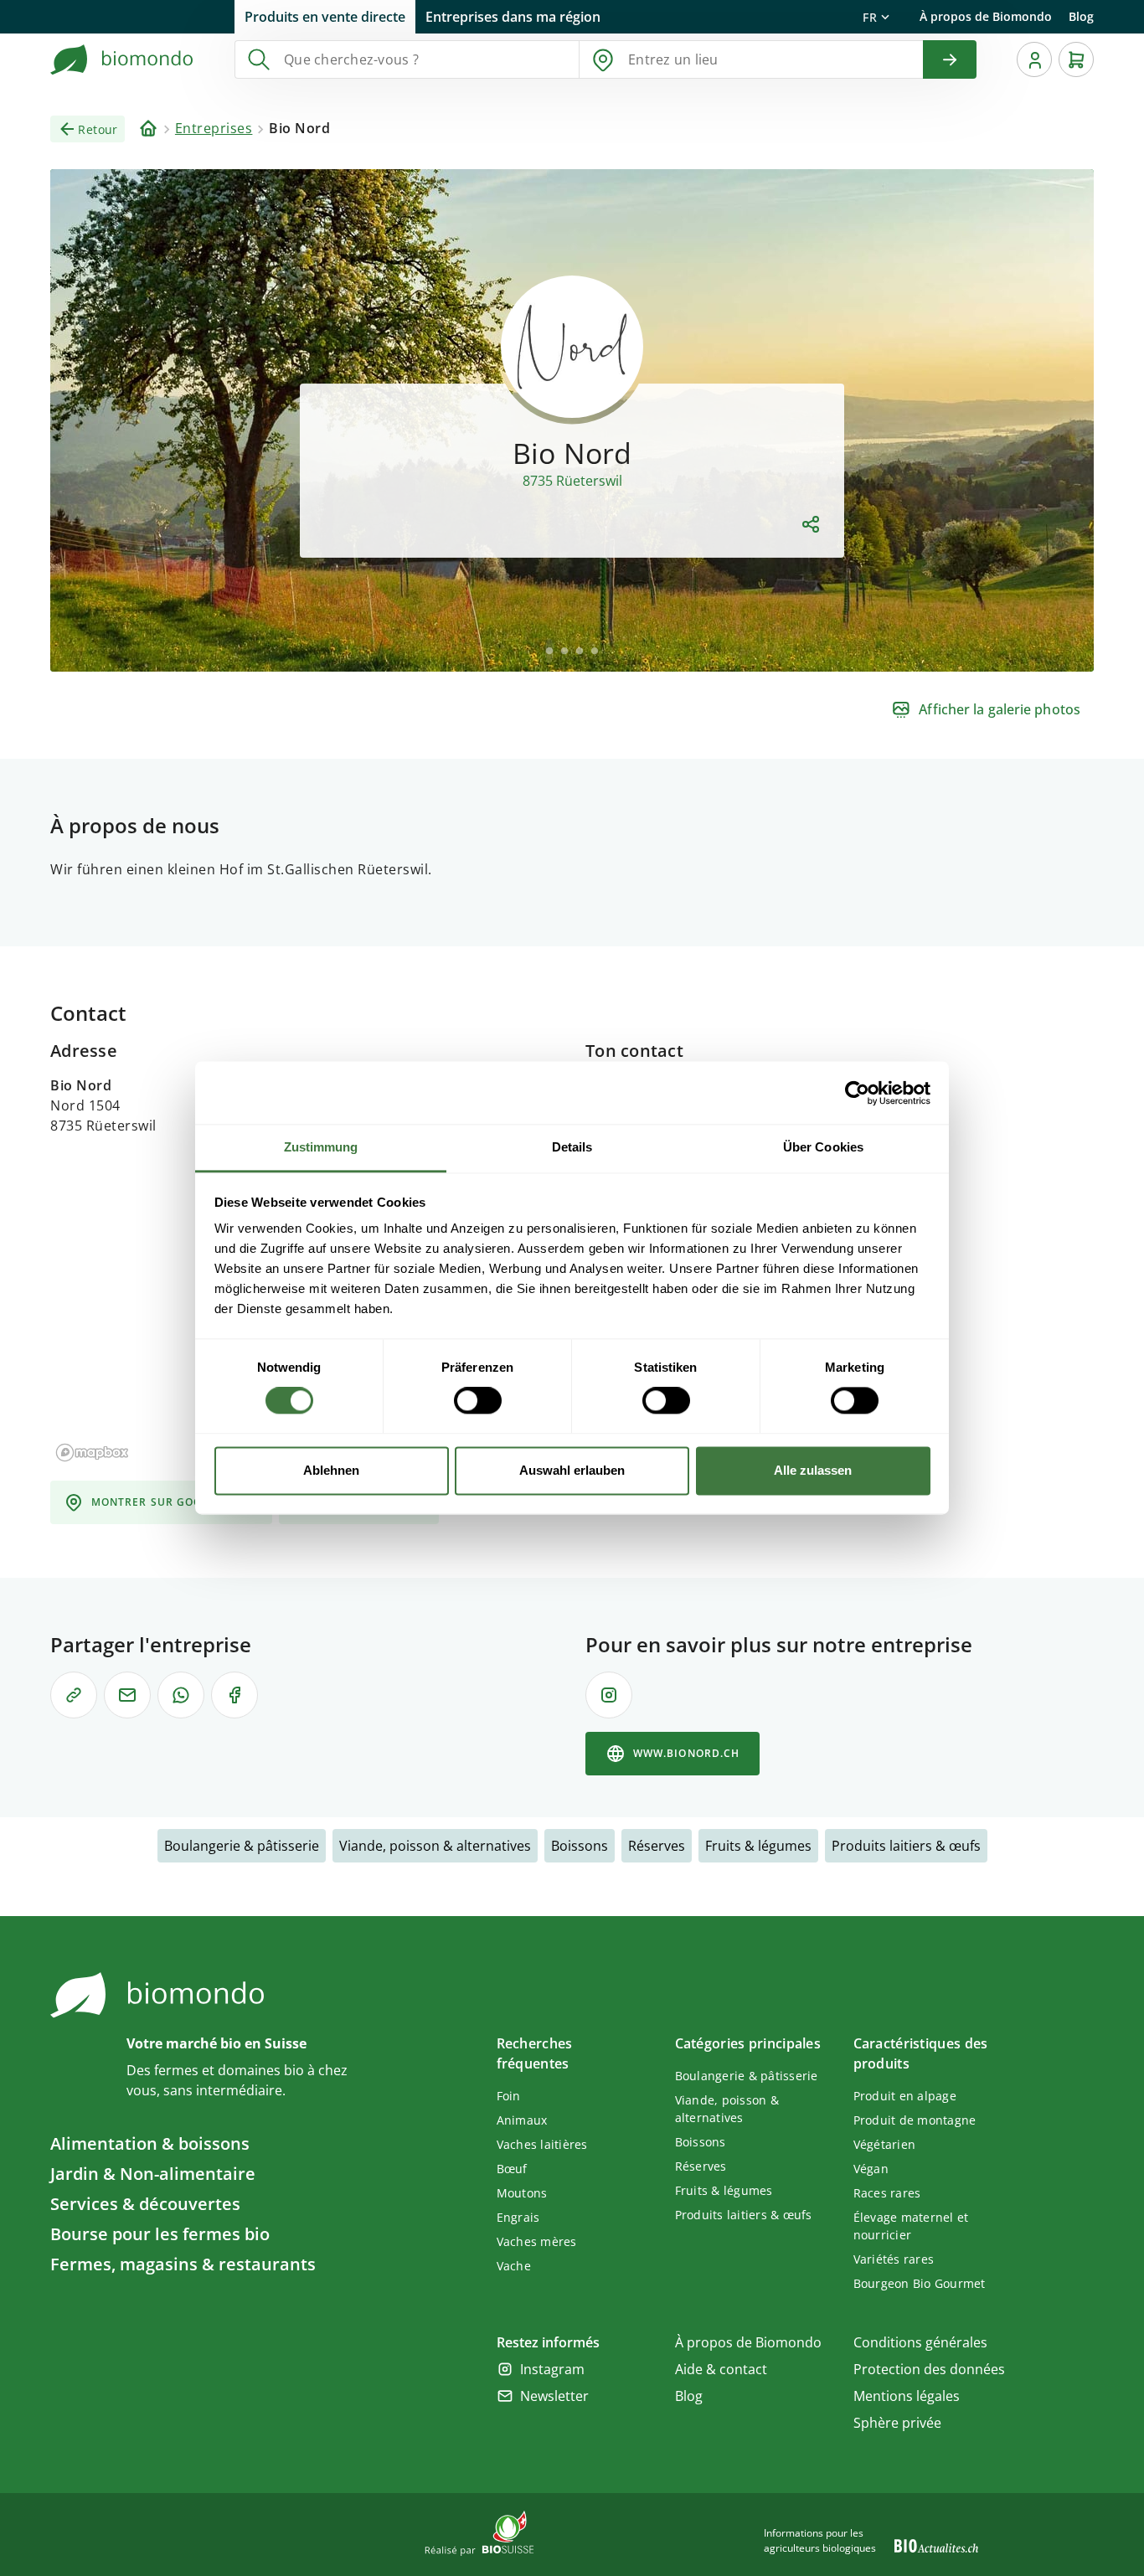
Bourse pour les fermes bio (160, 2234)
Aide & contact (721, 2369)
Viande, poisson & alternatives (435, 1846)
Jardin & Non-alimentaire (153, 2174)
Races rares (887, 2193)
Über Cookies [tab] (823, 1147)
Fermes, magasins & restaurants (183, 2264)
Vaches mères (537, 2241)
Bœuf (512, 2169)
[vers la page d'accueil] (122, 59)
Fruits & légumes (758, 1846)
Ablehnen (331, 1470)
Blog (1081, 16)
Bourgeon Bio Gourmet (920, 2283)
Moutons (522, 2193)
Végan (871, 2169)
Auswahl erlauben (572, 1470)
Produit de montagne (915, 2120)
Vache (514, 2266)
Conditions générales (920, 2342)
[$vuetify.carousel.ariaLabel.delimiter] (549, 651)
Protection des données (929, 2369)
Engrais (518, 2217)
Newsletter (554, 2396)
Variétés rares (894, 2259)
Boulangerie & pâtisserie (242, 1846)
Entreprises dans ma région (513, 17)
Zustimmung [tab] (321, 1147)
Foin (509, 2096)
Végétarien (885, 2144)
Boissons (580, 1846)
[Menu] (1034, 59)
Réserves (657, 1846)
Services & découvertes (145, 2204)
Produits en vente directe (325, 17)
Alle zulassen (813, 1470)
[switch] (478, 1401)
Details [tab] (572, 1147)
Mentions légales (907, 2396)
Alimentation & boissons (150, 2143)
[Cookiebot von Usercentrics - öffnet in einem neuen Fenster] (857, 1093)
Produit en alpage (905, 2096)
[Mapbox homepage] (92, 1453)
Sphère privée (897, 2423)
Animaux (522, 2120)
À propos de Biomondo (986, 16)
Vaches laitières (542, 2144)
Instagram (552, 2369)
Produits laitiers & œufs (906, 1846)
